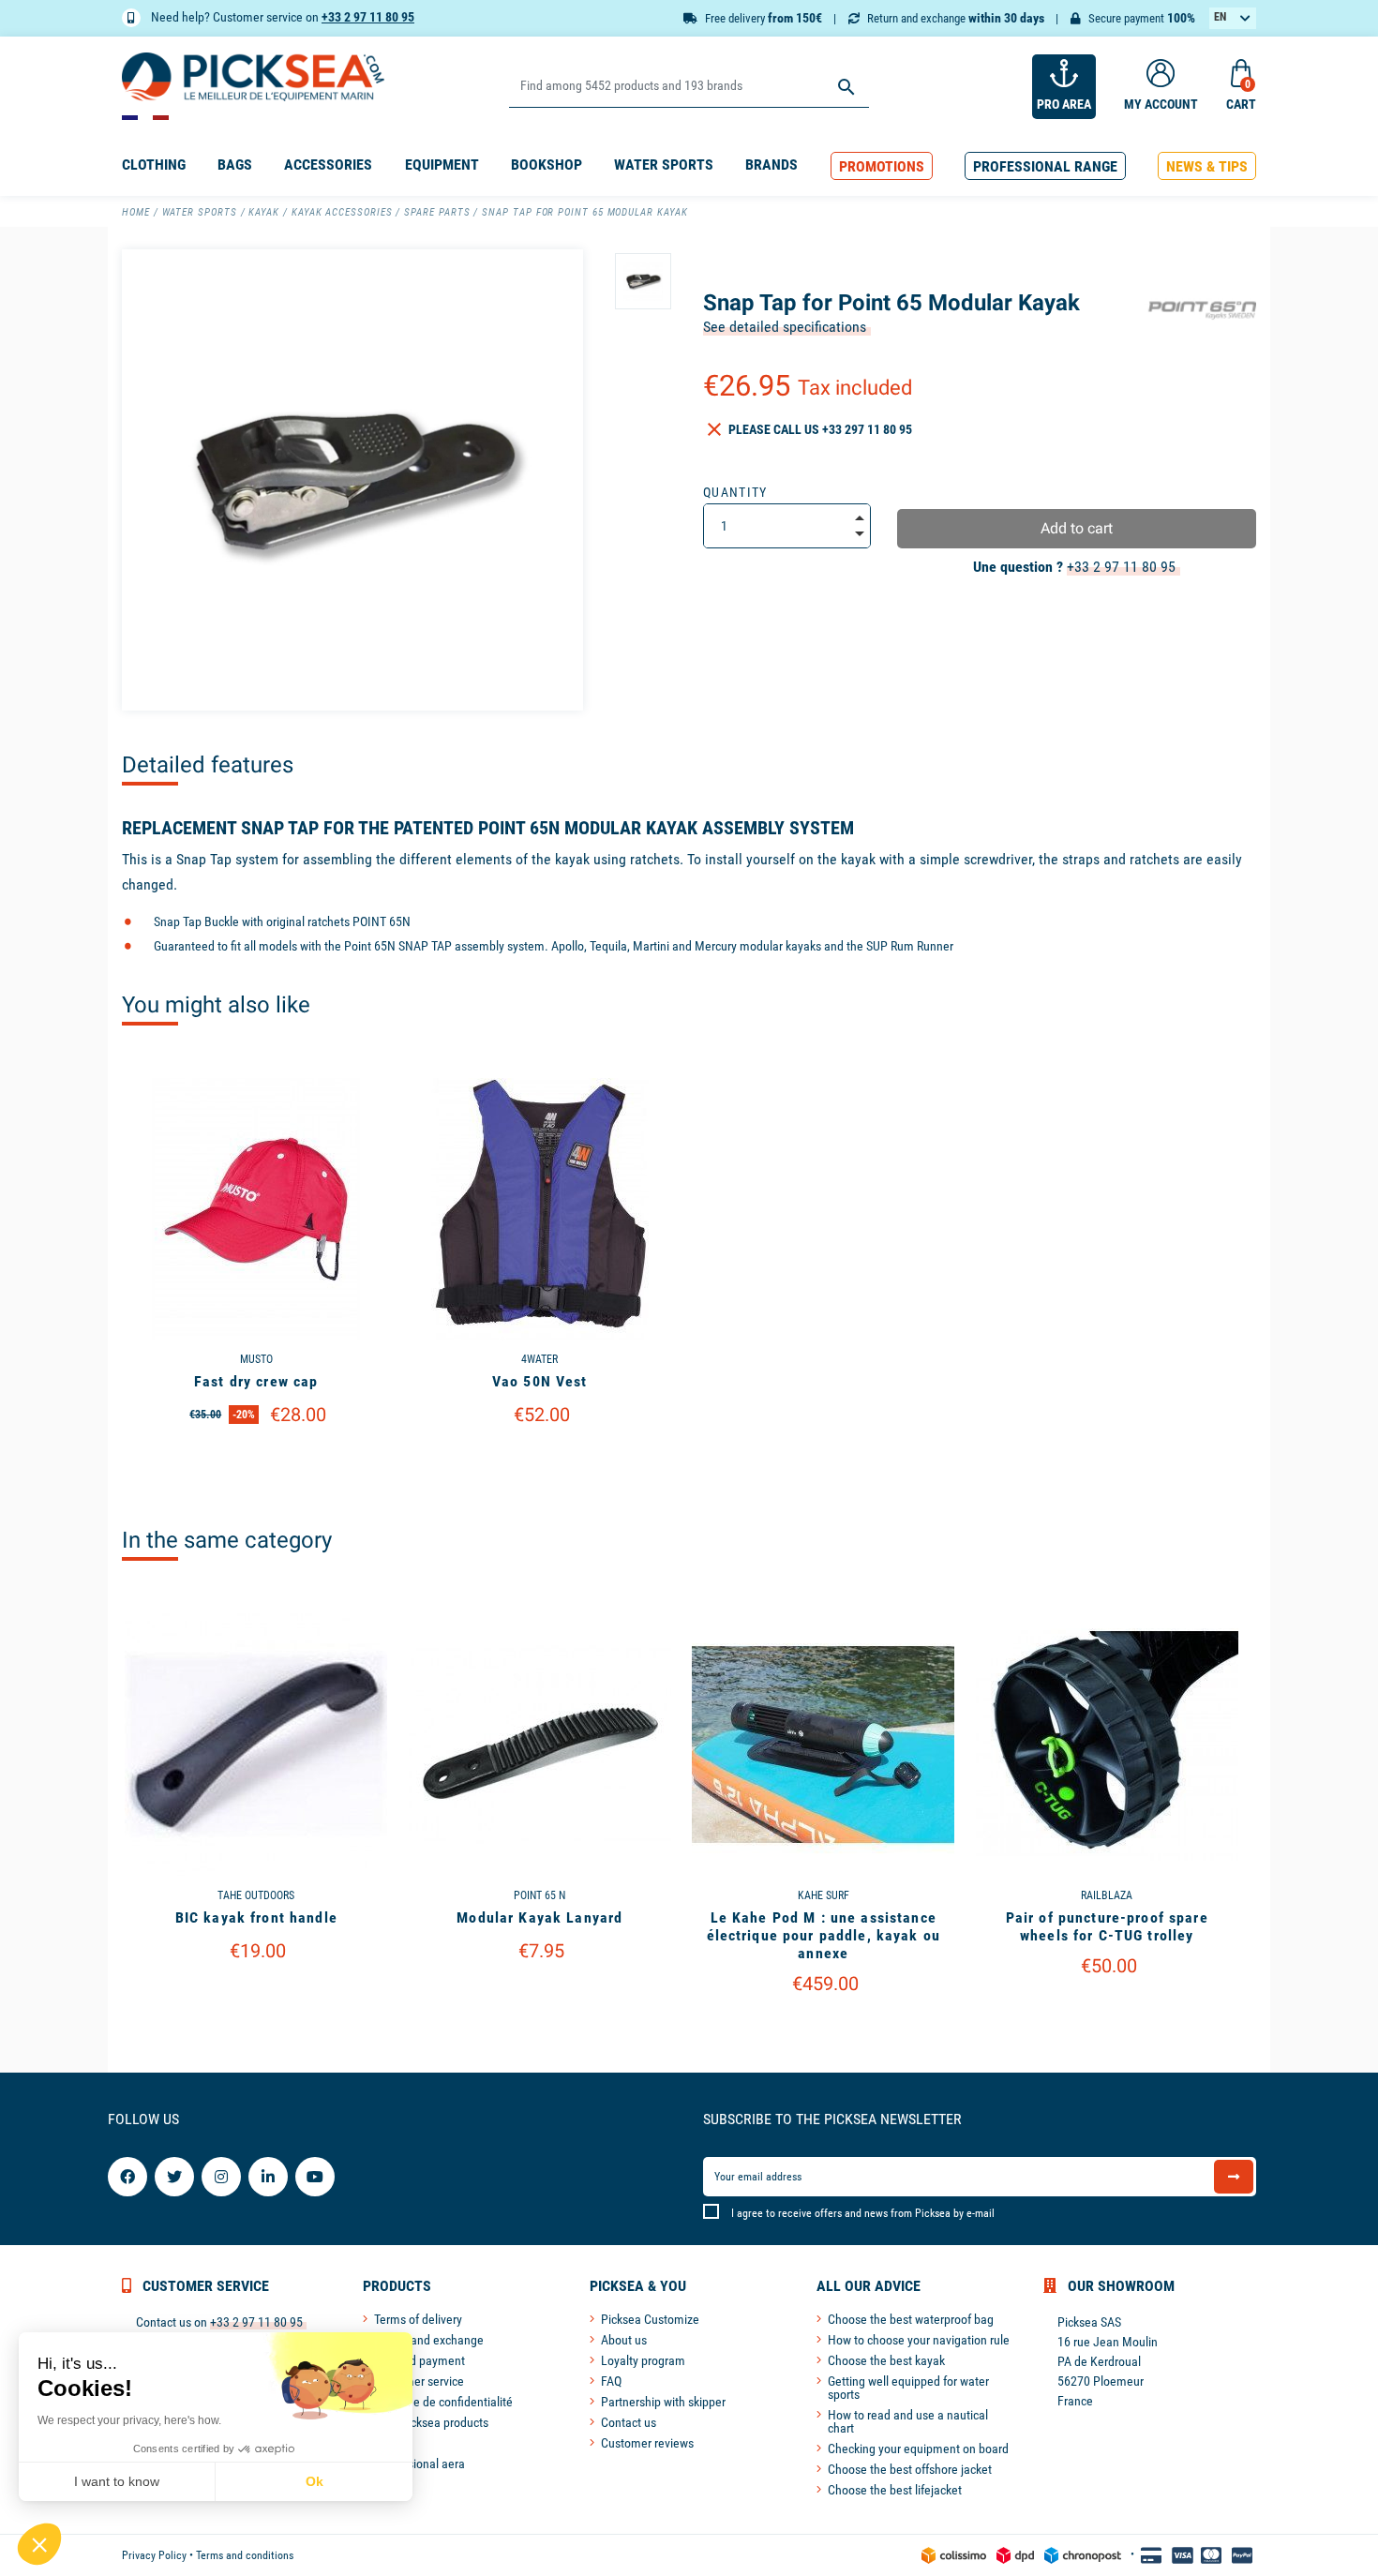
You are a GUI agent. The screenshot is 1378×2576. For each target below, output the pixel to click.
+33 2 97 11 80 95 (368, 17)
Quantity (735, 492)
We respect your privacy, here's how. (129, 2420)
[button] (882, 166)
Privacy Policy (154, 2555)
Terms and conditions (245, 2555)
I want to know (117, 2481)
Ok (315, 2481)
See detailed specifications (785, 327)
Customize (256, 1463)
